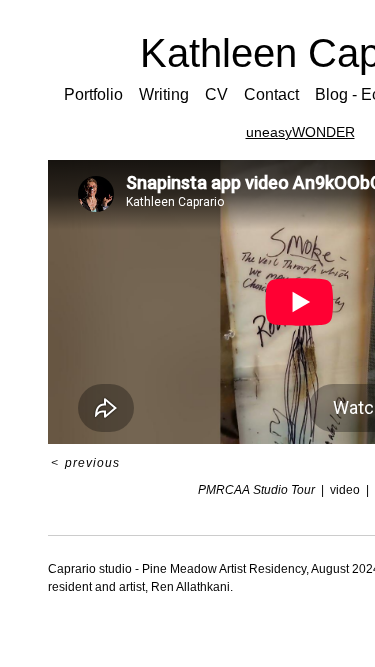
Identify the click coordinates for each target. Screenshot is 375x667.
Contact (274, 94)
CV (220, 94)
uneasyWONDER (300, 132)
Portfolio (100, 94)
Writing (170, 94)
